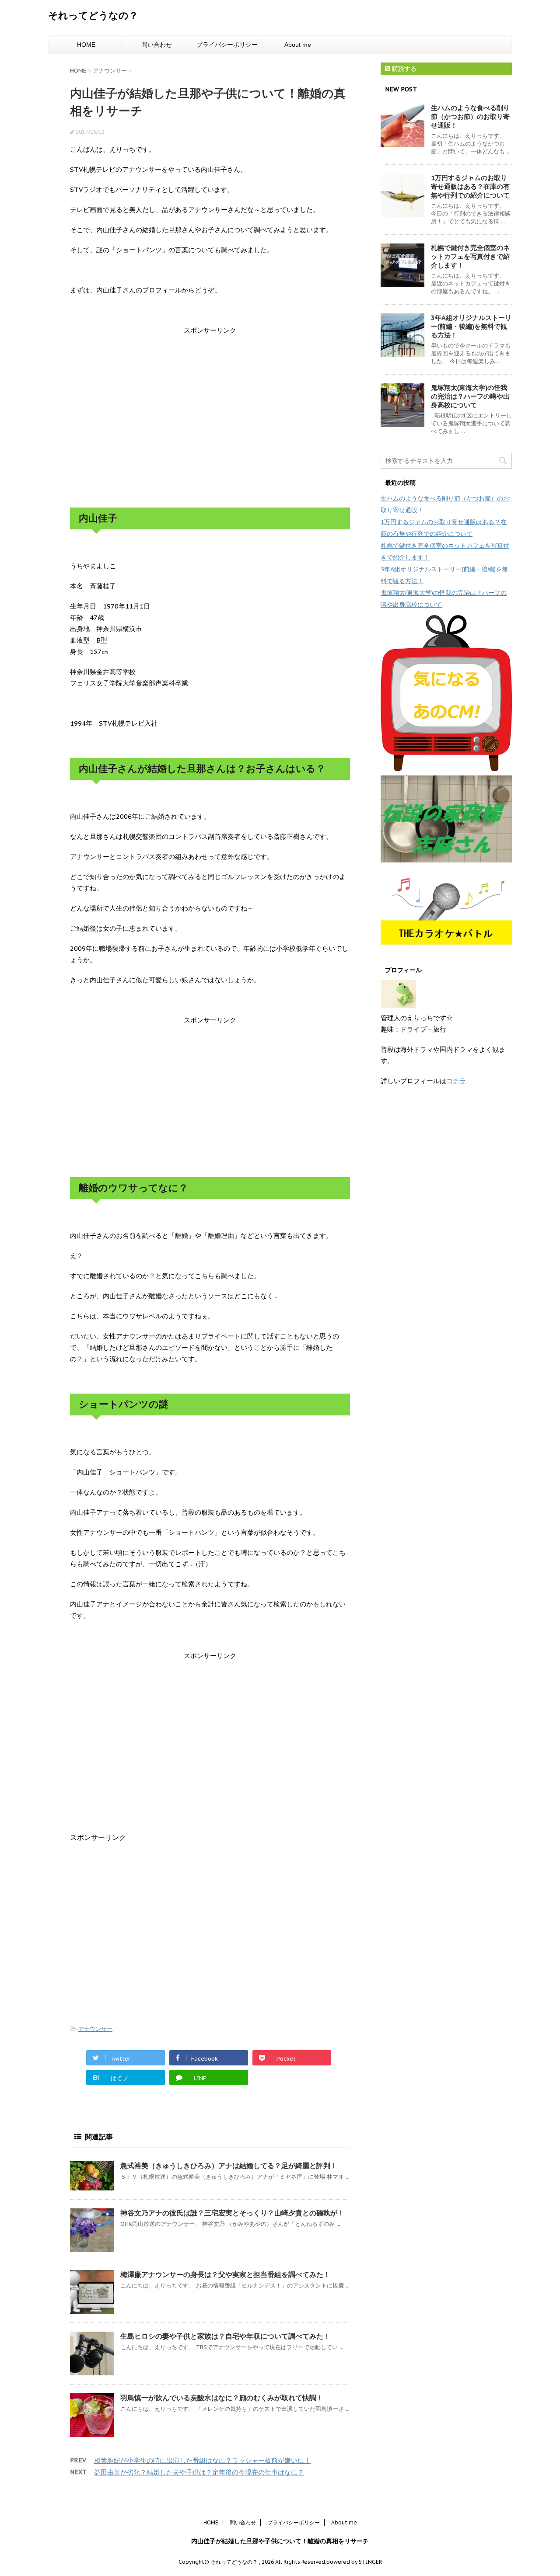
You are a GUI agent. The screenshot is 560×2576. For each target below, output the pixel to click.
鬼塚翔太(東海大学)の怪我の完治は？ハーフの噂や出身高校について (470, 396)
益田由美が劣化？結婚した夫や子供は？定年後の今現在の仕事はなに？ (199, 2472)
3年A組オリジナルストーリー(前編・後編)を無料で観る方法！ (471, 326)
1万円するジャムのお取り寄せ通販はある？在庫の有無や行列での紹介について (470, 186)
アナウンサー (95, 2029)
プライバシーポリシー (227, 45)
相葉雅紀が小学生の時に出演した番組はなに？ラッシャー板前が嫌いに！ (202, 2460)
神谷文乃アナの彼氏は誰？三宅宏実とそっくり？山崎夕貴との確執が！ (232, 2213)
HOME (86, 45)
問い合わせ (157, 45)
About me (298, 45)
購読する (403, 69)
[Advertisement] (210, 406)
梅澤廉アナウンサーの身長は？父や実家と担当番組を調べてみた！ (225, 2274)
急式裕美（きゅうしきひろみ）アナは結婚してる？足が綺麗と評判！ (229, 2166)
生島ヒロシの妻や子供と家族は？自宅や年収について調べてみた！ (225, 2336)
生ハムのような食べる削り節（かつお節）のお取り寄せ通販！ (470, 116)
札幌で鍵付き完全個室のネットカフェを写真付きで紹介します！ (470, 256)
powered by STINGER (354, 2562)
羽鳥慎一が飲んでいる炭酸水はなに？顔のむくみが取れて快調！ (222, 2398)
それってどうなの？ (93, 15)
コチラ (456, 1081)
